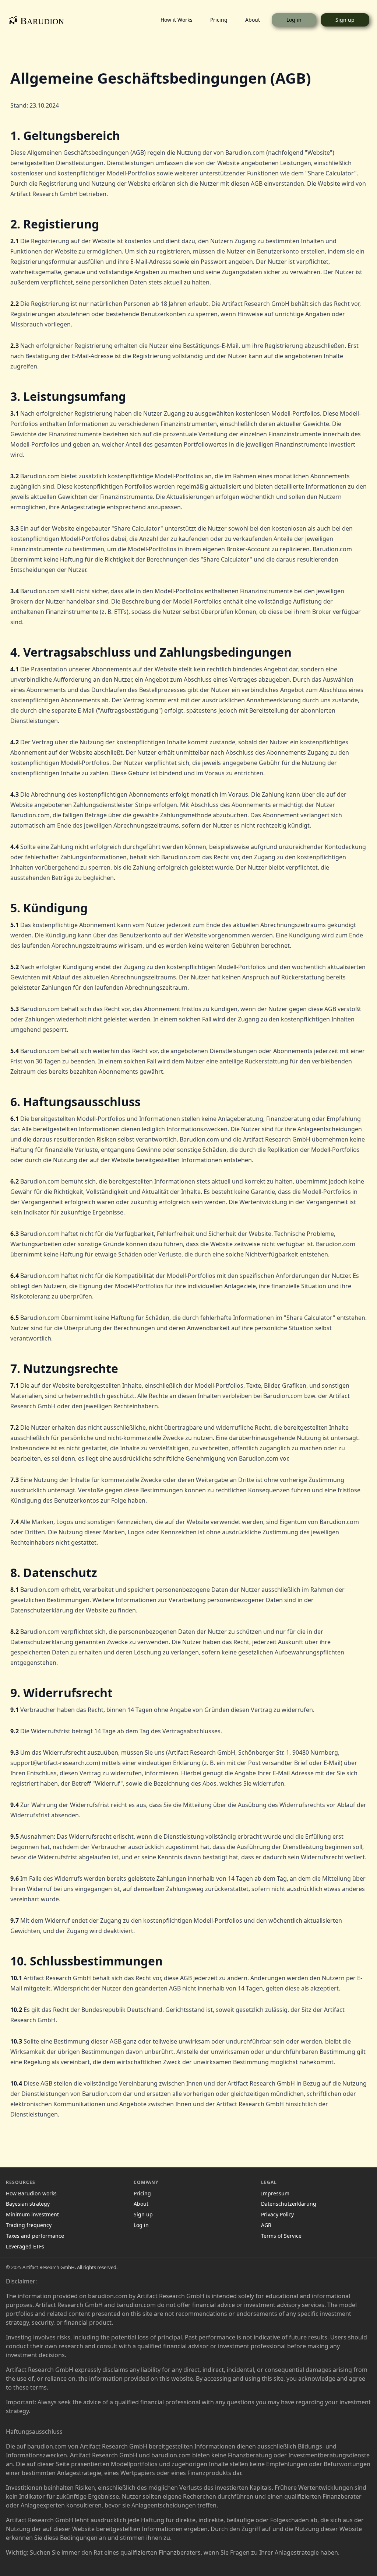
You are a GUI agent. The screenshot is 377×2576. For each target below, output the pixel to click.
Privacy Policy (277, 2215)
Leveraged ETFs (25, 2247)
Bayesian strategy (28, 2204)
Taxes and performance (35, 2236)
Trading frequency (29, 2225)
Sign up (345, 20)
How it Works (177, 20)
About (253, 20)
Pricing (219, 20)
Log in (294, 20)
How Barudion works (31, 2194)
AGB (266, 2225)
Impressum (275, 2194)
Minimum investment (32, 2215)
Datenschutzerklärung (289, 2204)
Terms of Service (281, 2236)
